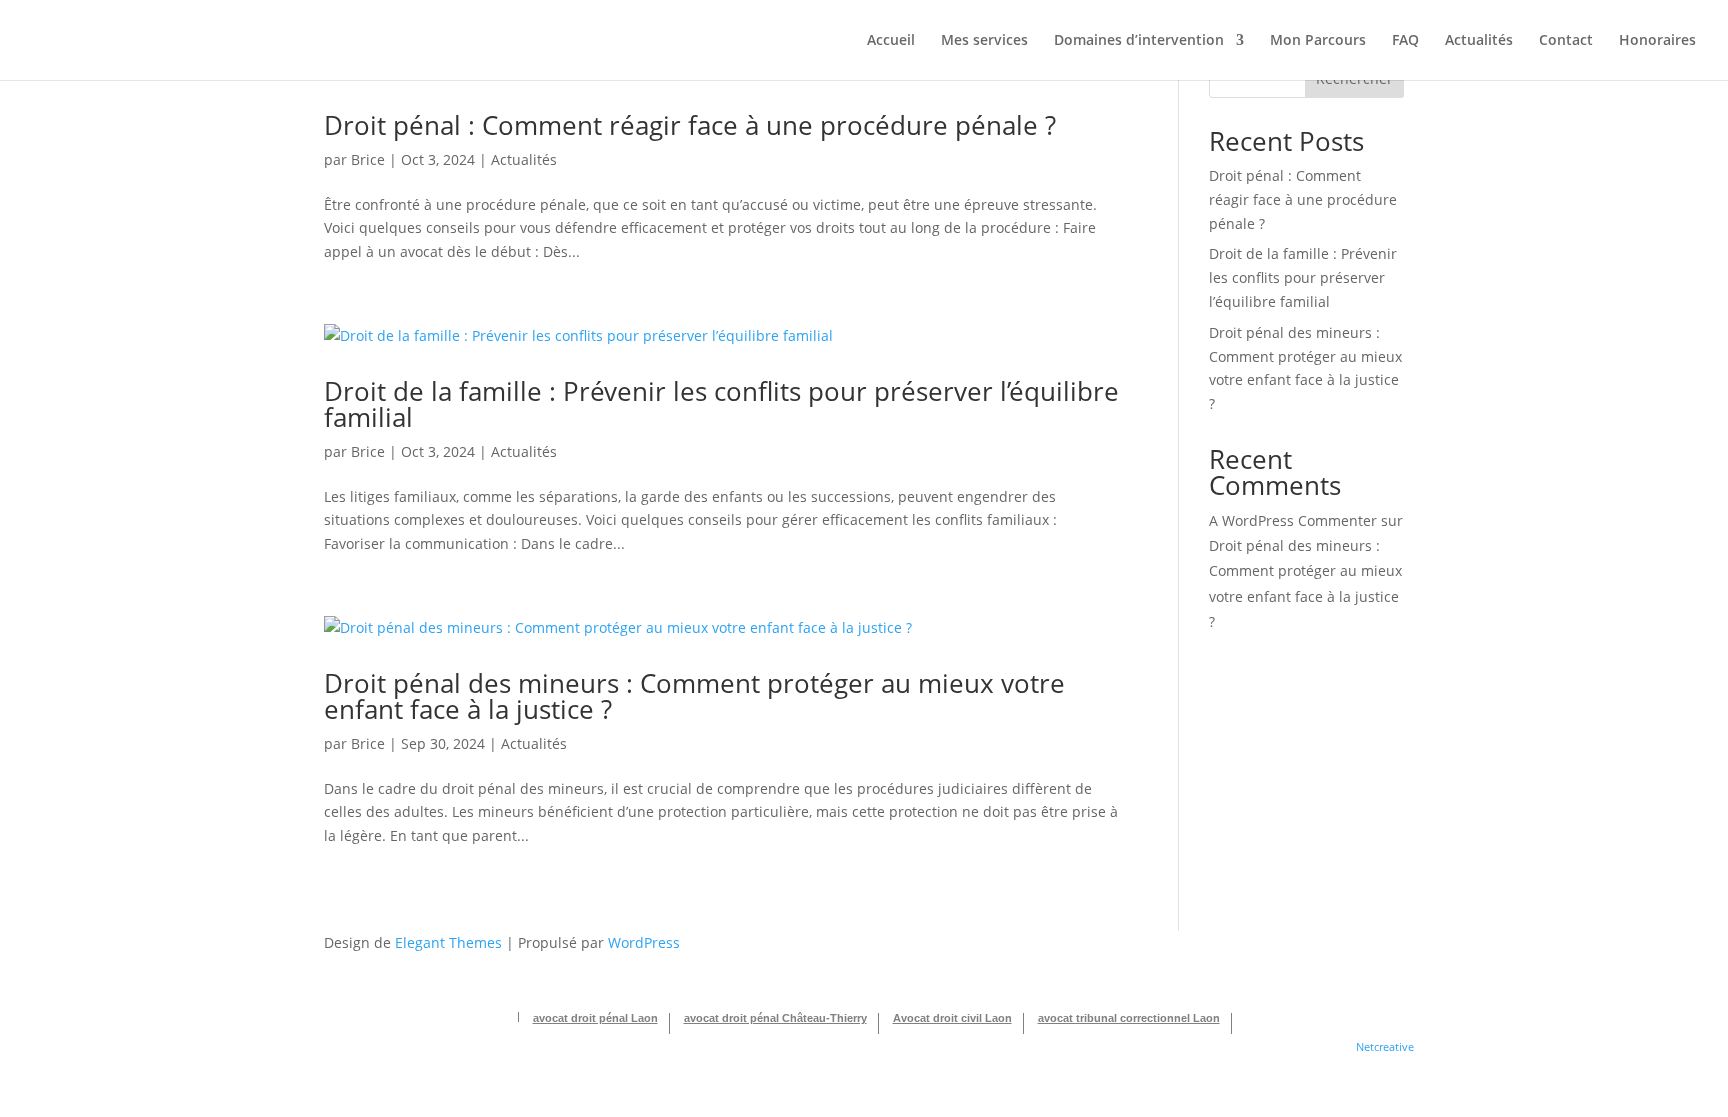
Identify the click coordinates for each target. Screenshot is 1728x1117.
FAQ (1405, 41)
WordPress (644, 942)
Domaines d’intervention (1139, 41)
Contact (1566, 41)
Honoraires (1657, 41)
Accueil (891, 41)
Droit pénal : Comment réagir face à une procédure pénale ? (690, 125)
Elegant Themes (448, 942)
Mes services (984, 41)
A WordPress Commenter (1293, 520)
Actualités (1479, 41)
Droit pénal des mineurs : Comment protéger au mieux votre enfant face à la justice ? (694, 696)
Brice (368, 159)
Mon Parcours (1318, 41)
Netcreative (1385, 1046)
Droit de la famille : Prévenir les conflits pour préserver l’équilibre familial (721, 404)
